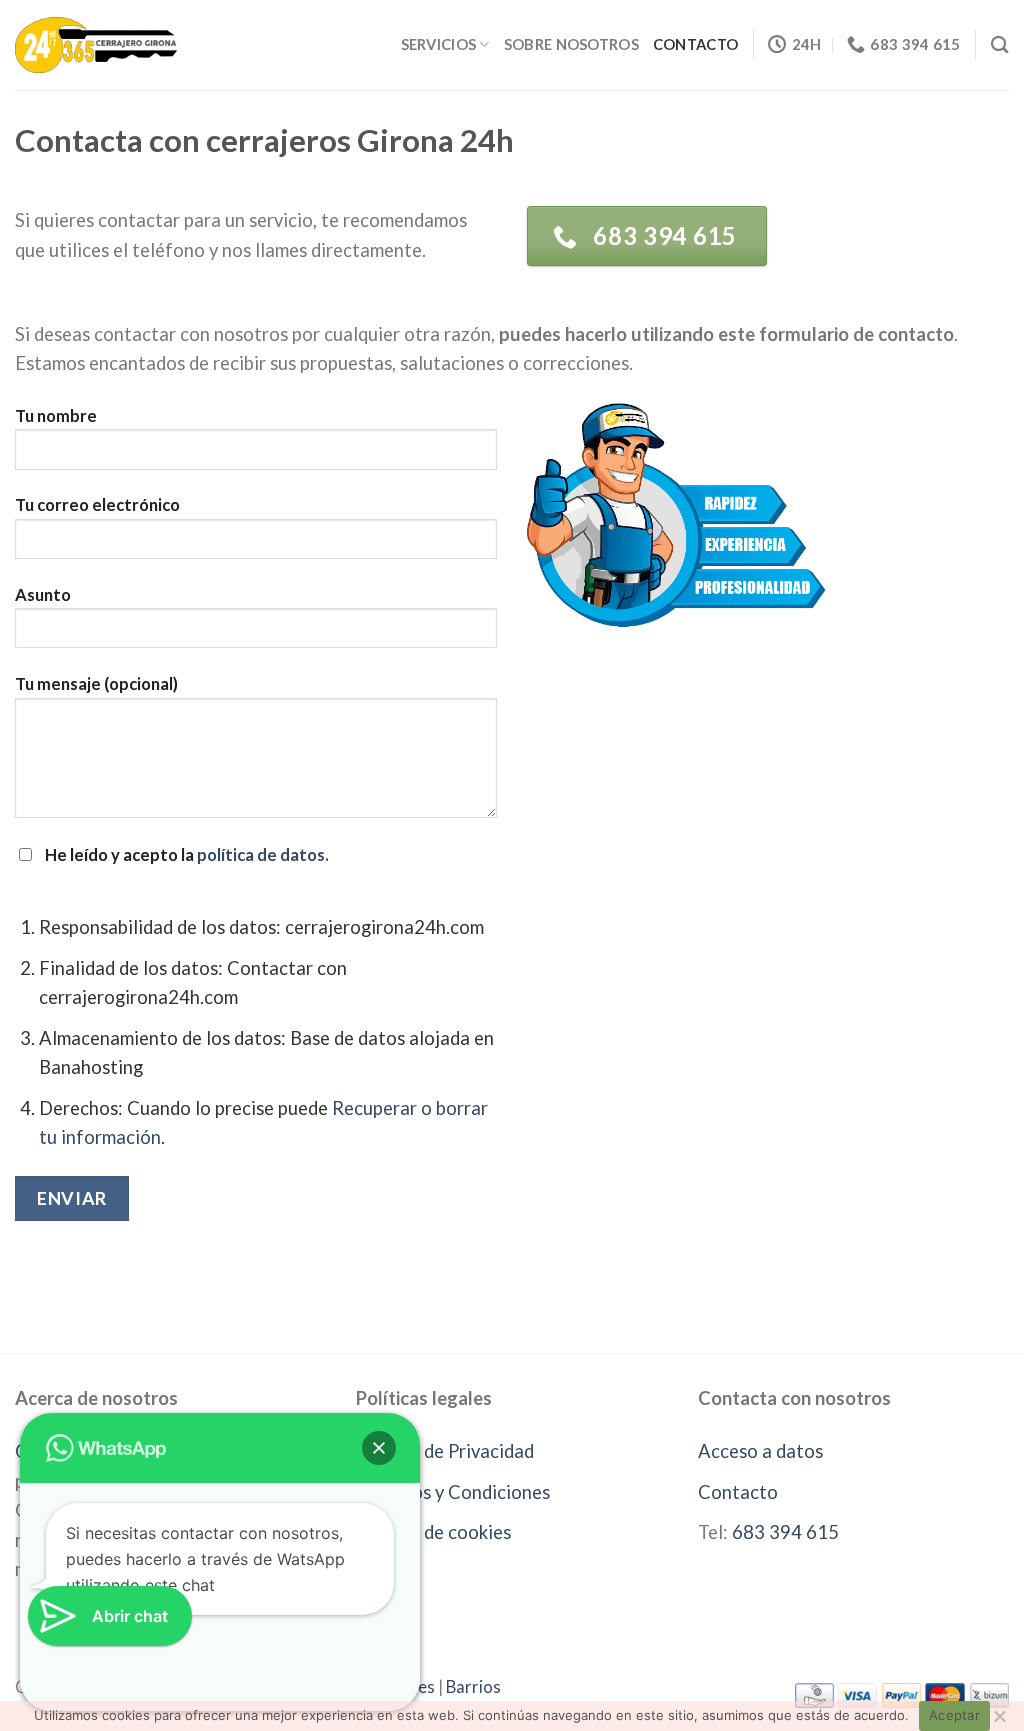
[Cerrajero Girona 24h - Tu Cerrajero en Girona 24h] (96, 44)
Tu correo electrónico (97, 505)
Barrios (473, 1687)
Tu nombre (56, 416)
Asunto (43, 595)
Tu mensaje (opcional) (96, 684)
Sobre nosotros (571, 44)
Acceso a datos (760, 1451)
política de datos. (263, 855)
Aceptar (954, 1715)
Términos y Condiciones (453, 1492)
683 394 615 (785, 1532)
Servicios (439, 44)
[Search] (1000, 44)
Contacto (695, 44)
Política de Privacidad (445, 1451)
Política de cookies (433, 1532)
